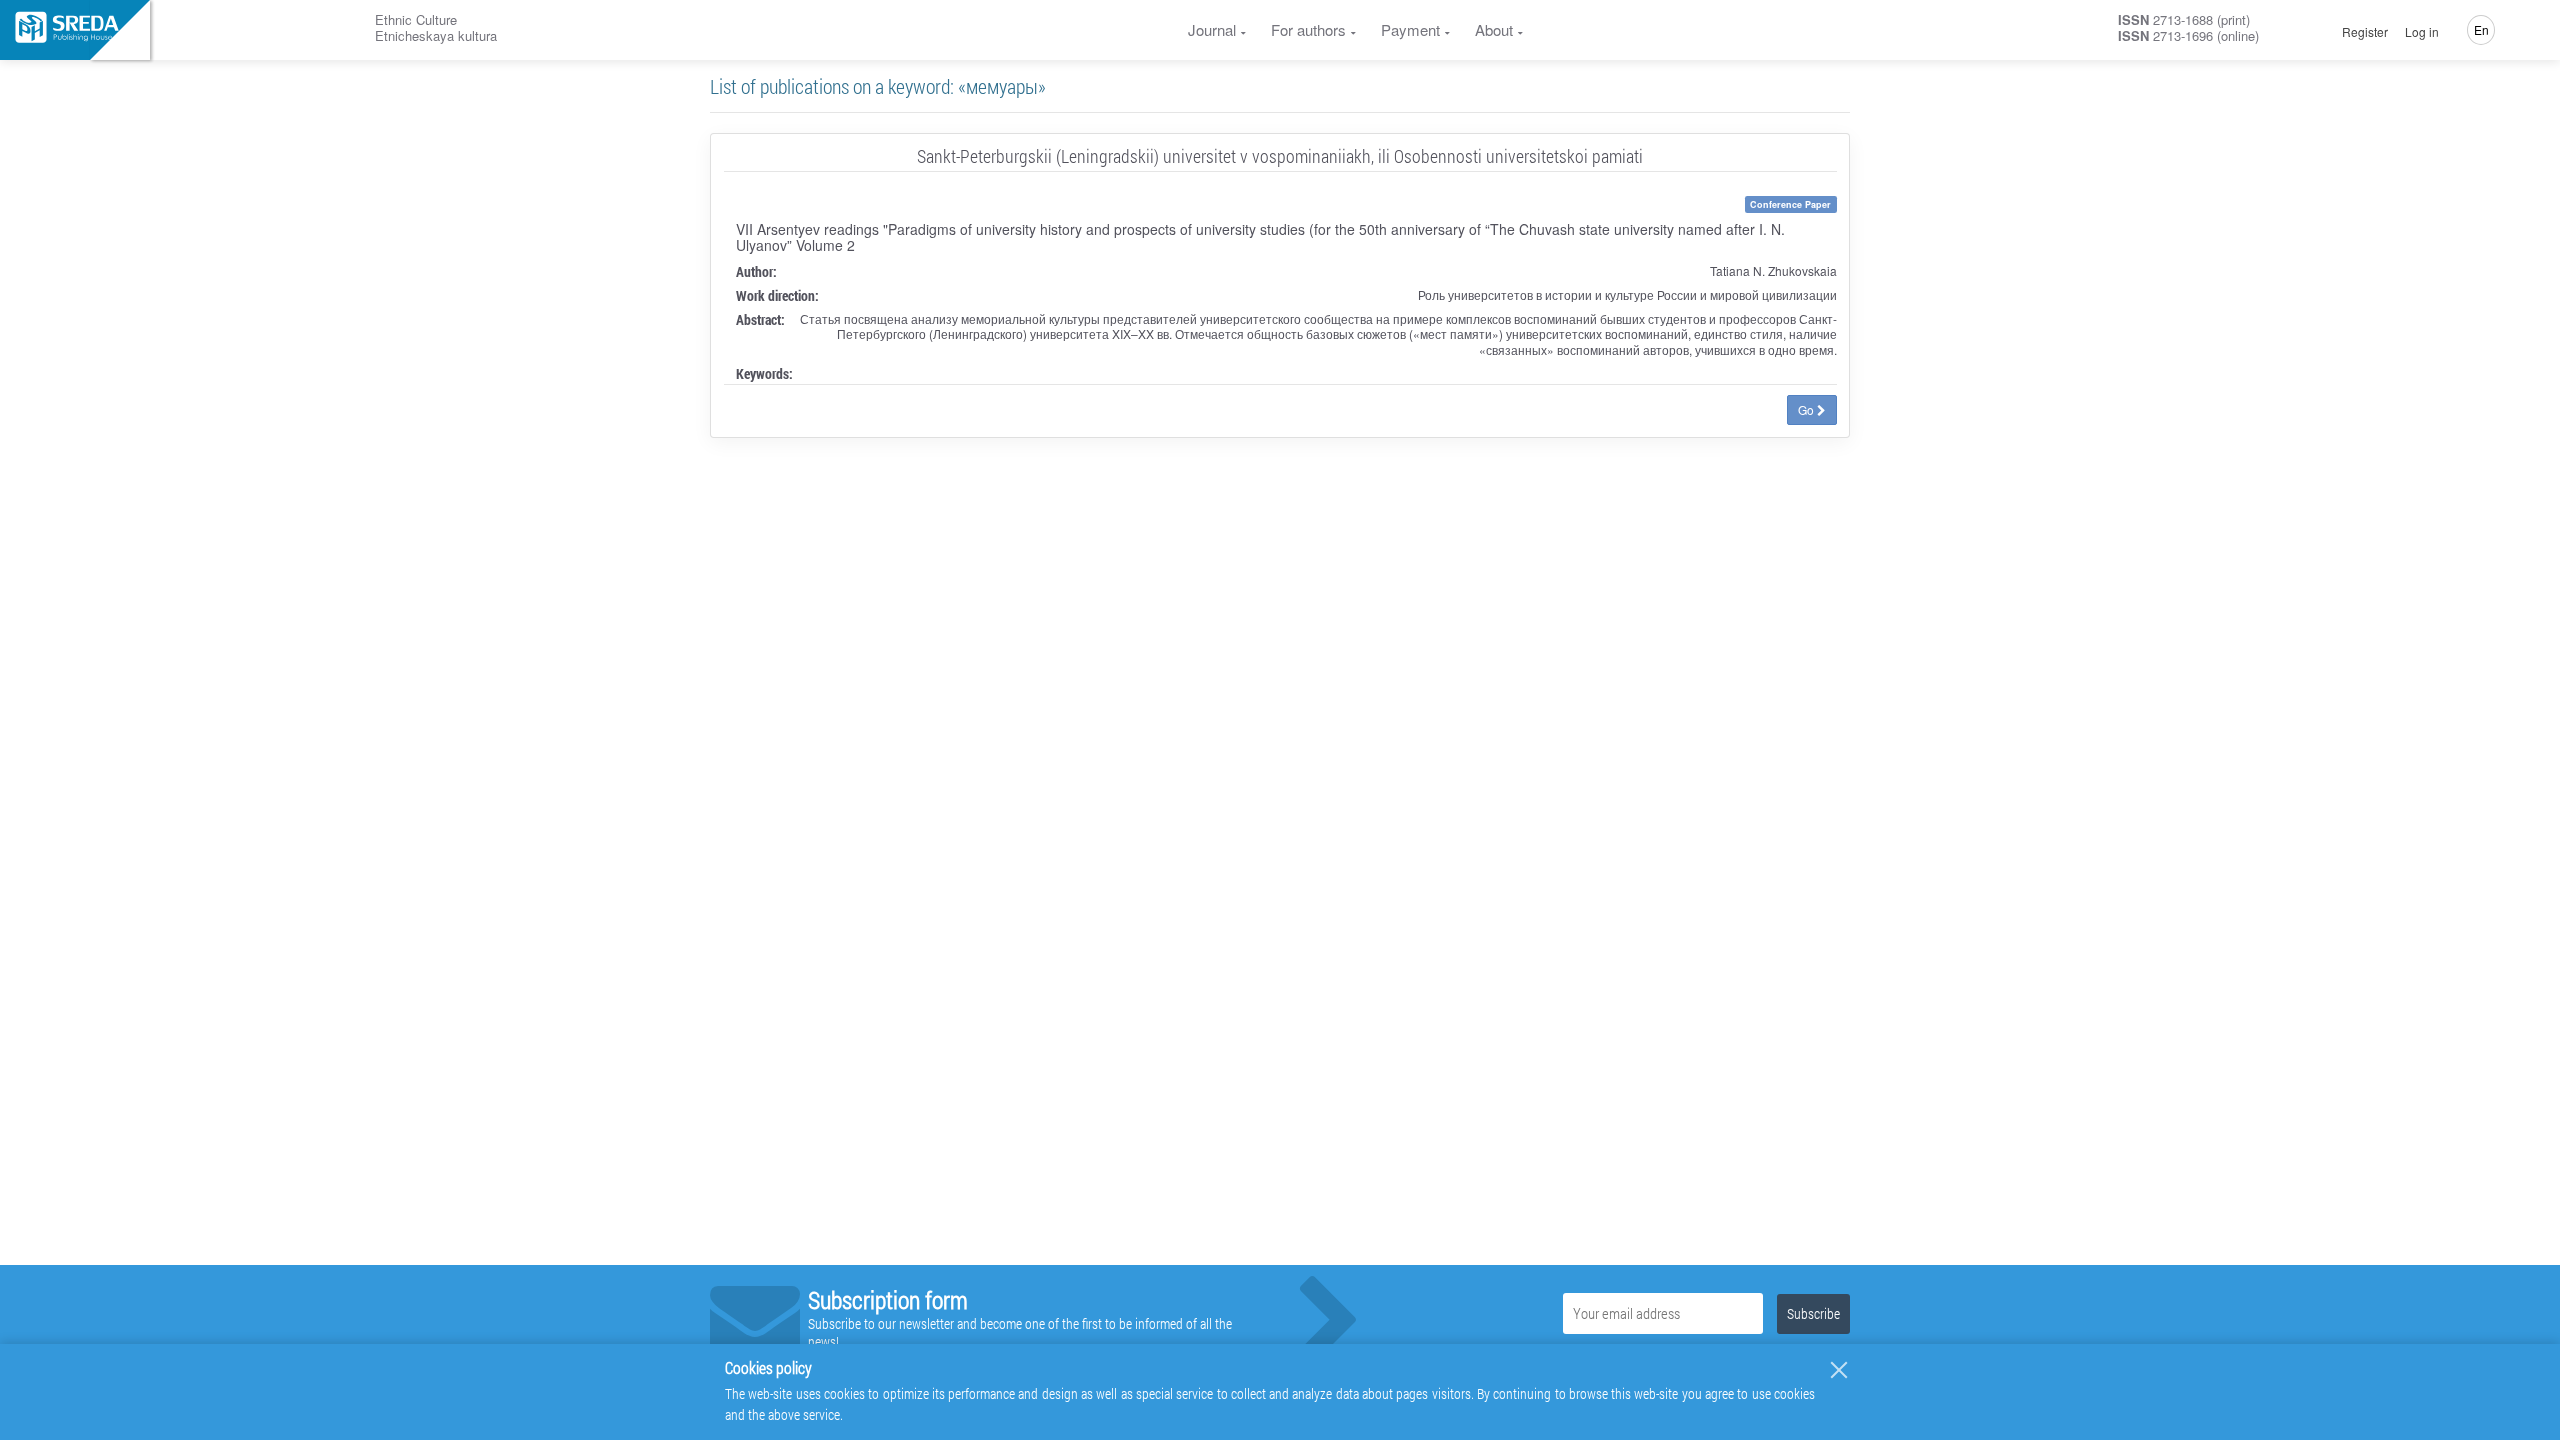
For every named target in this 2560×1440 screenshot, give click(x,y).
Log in (2422, 32)
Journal (1212, 29)
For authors (1308, 29)
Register (2365, 32)
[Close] (1839, 1370)
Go (1807, 409)
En (2481, 29)
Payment (1410, 29)
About (1494, 29)
